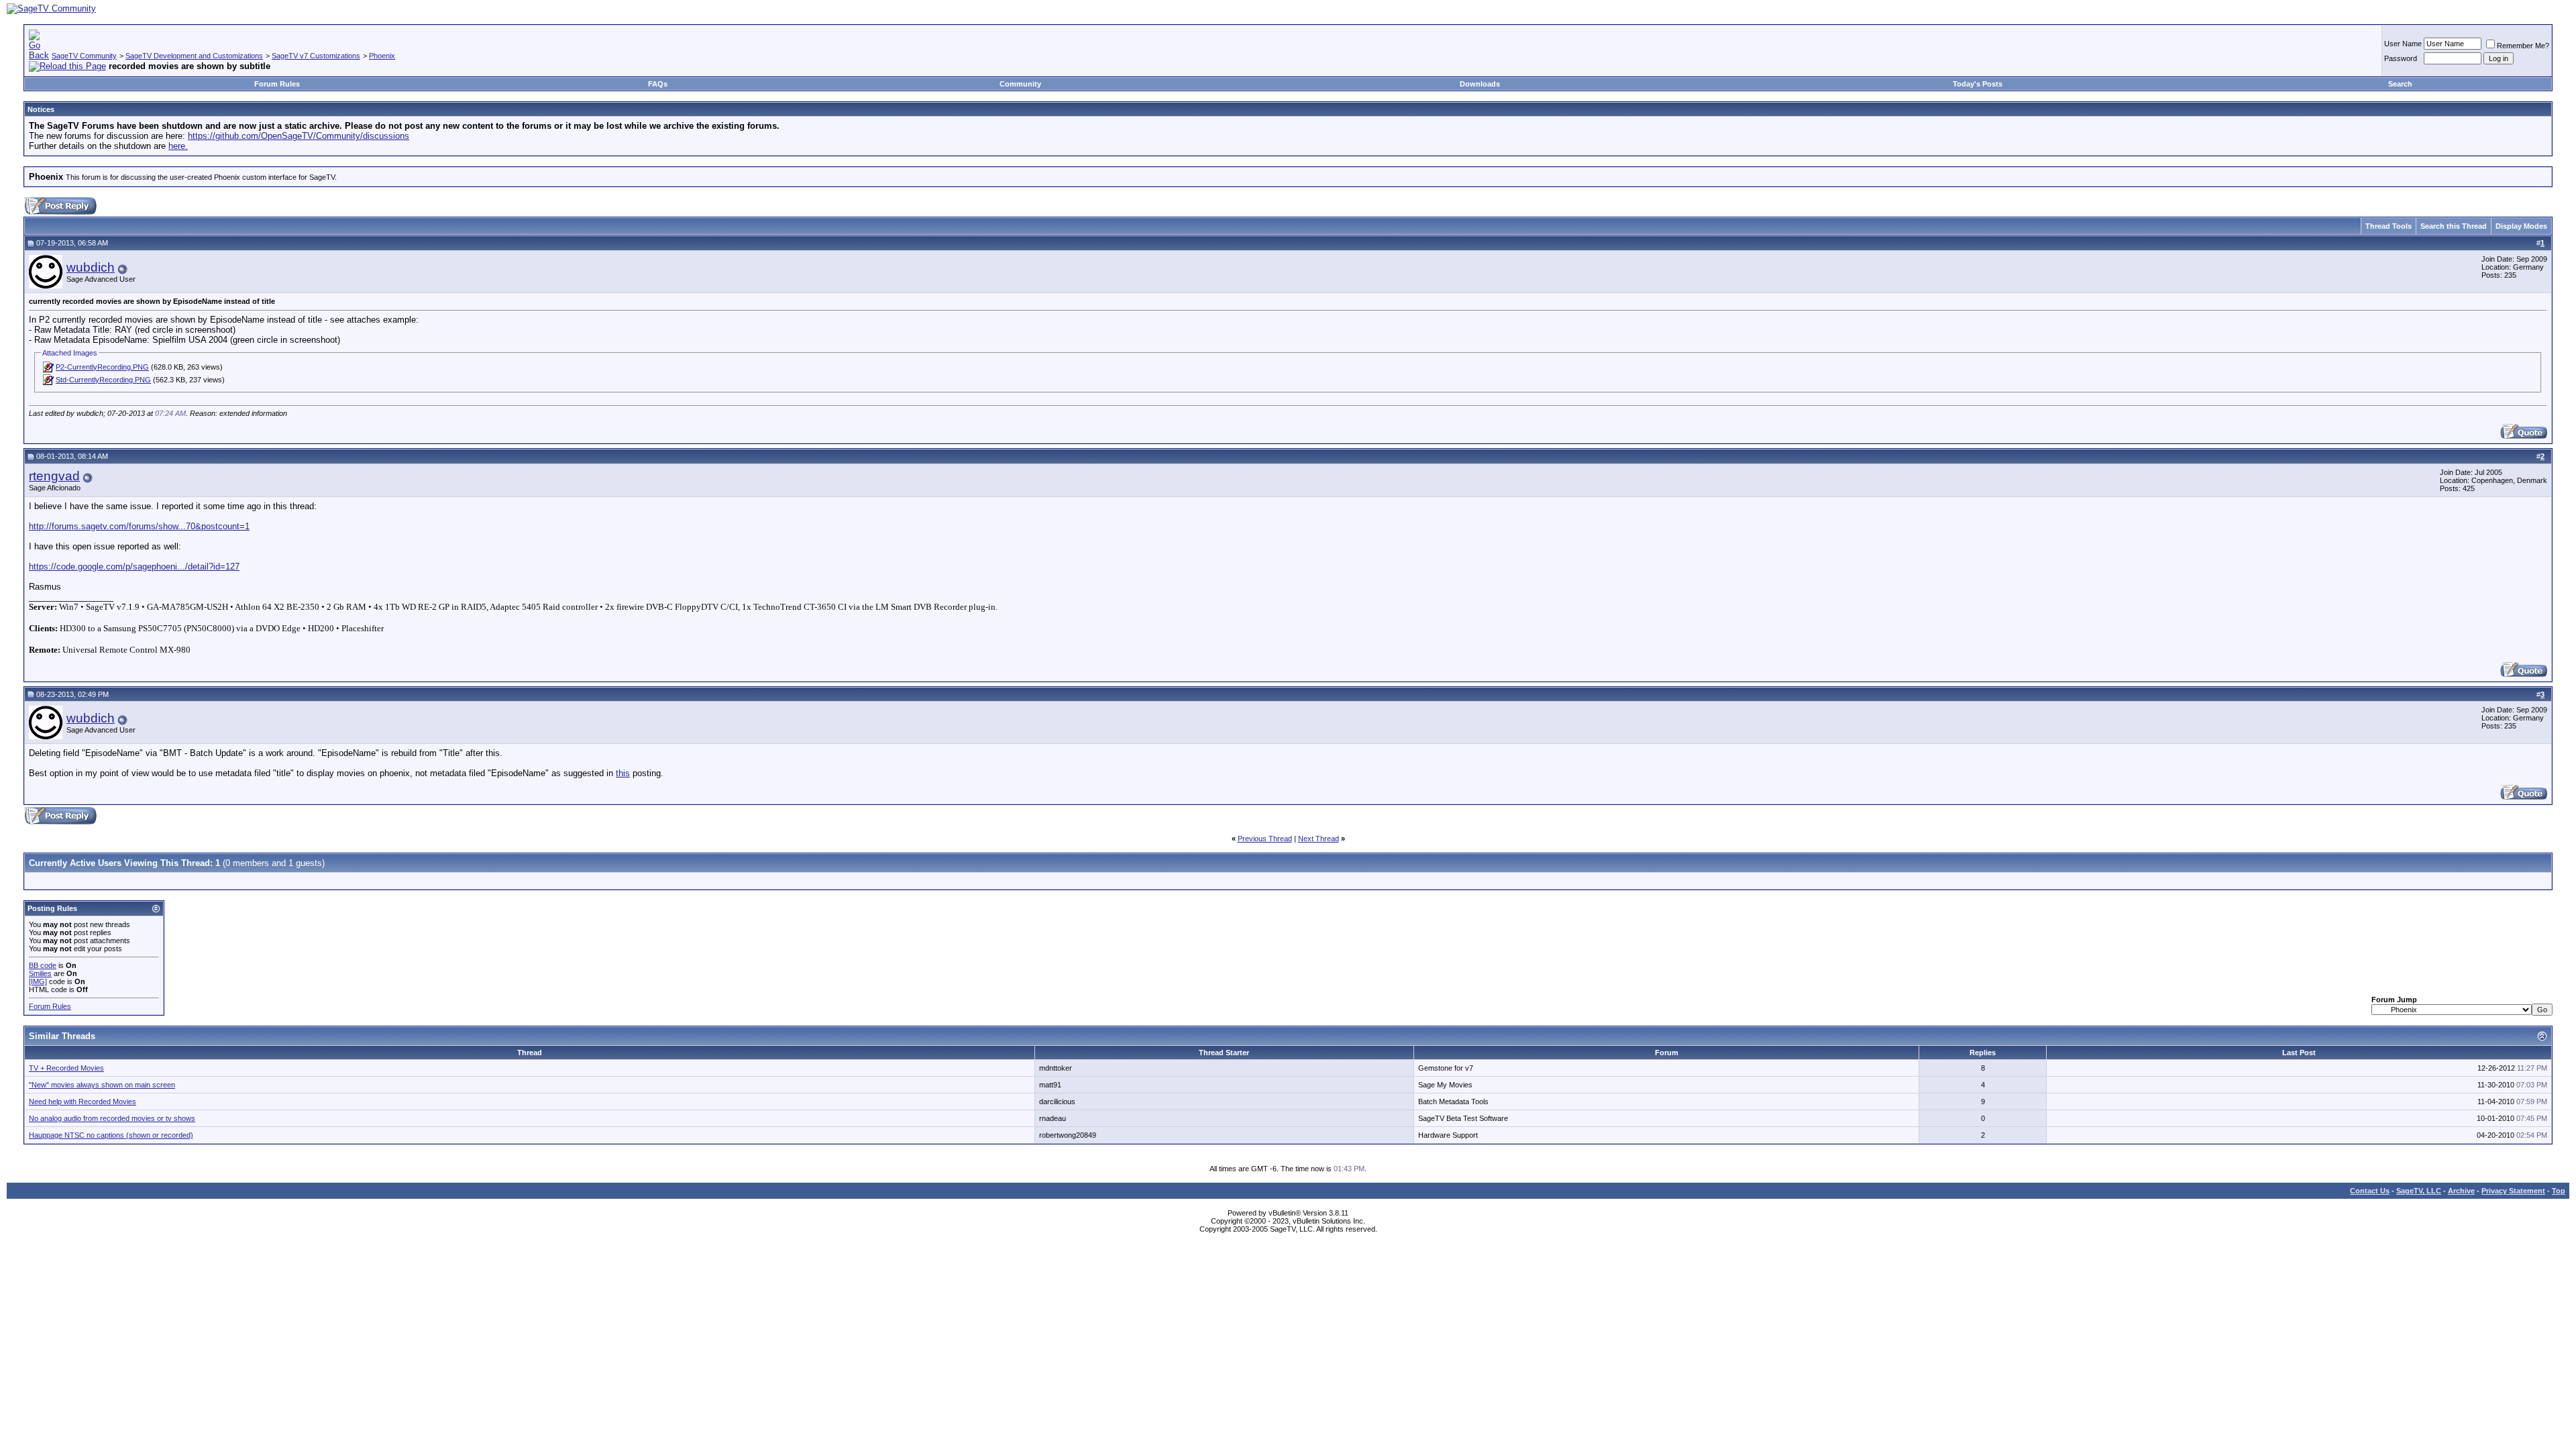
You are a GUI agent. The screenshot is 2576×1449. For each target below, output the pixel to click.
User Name (2403, 44)
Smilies (40, 973)
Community (1020, 84)
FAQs (658, 84)
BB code (43, 965)
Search (2400, 84)
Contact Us (2370, 1191)
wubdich (91, 267)
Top (2559, 1191)
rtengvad (54, 476)
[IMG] (38, 981)
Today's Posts (1978, 84)
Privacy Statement (2513, 1191)
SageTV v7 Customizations (316, 56)
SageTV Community (84, 56)
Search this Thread (2454, 226)
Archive (2461, 1191)
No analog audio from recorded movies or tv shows (112, 1118)
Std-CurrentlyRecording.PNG (103, 380)
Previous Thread (1265, 839)
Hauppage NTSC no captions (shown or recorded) (111, 1135)
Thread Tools (2389, 226)
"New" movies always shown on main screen (102, 1085)
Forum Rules (277, 84)
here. (178, 146)
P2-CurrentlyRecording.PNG (102, 367)
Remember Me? (2523, 46)
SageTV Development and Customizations (194, 56)
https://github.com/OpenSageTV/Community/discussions (299, 136)
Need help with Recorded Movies (83, 1102)
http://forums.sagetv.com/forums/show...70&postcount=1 (139, 526)
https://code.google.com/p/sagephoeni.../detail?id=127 (134, 567)
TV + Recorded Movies (66, 1068)
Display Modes (2521, 226)
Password (2401, 58)
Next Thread (1319, 839)
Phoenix (382, 56)
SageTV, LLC (2419, 1191)
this (623, 773)
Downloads (1480, 84)
